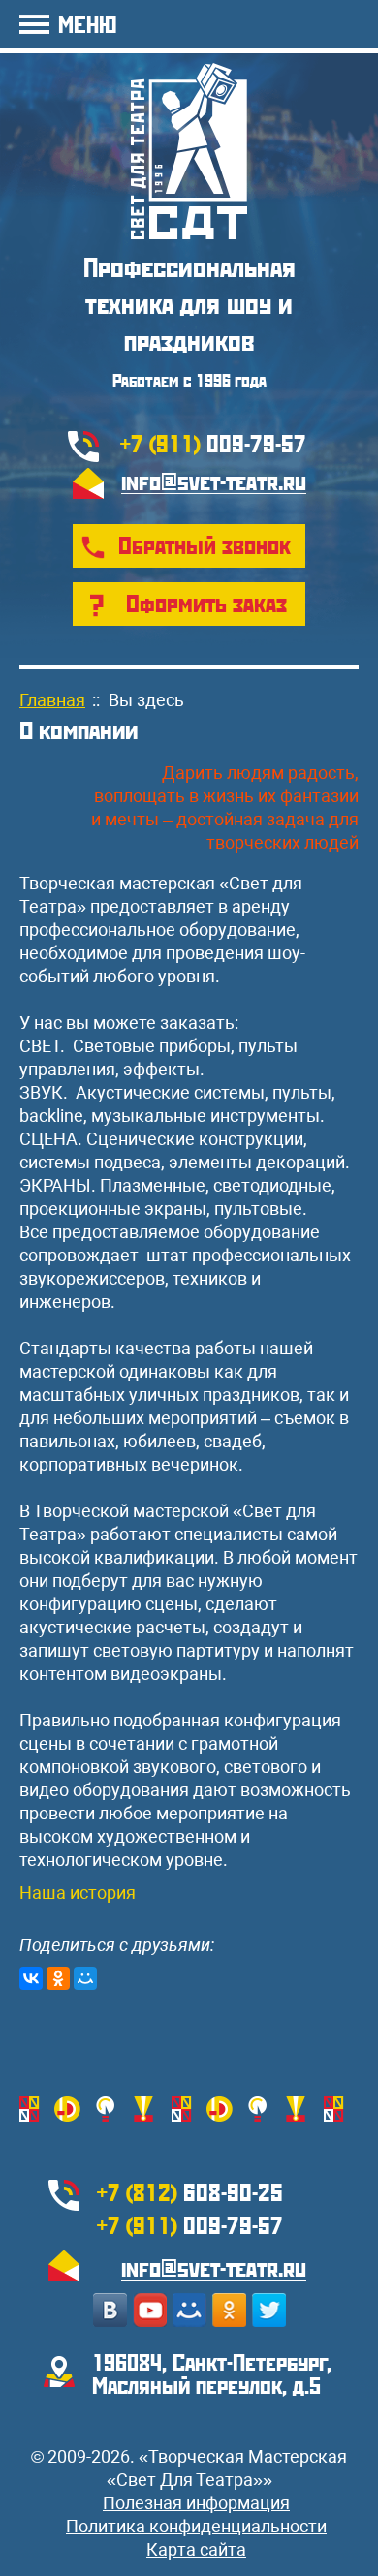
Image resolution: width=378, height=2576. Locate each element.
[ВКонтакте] (31, 1978)
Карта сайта (196, 2549)
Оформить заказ (206, 603)
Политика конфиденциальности (196, 2526)
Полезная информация (196, 2503)
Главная (52, 700)
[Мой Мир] (85, 1978)
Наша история (78, 1893)
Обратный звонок (205, 544)
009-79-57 (213, 443)
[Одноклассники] (58, 1978)
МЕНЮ (87, 24)
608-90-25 (190, 2191)
